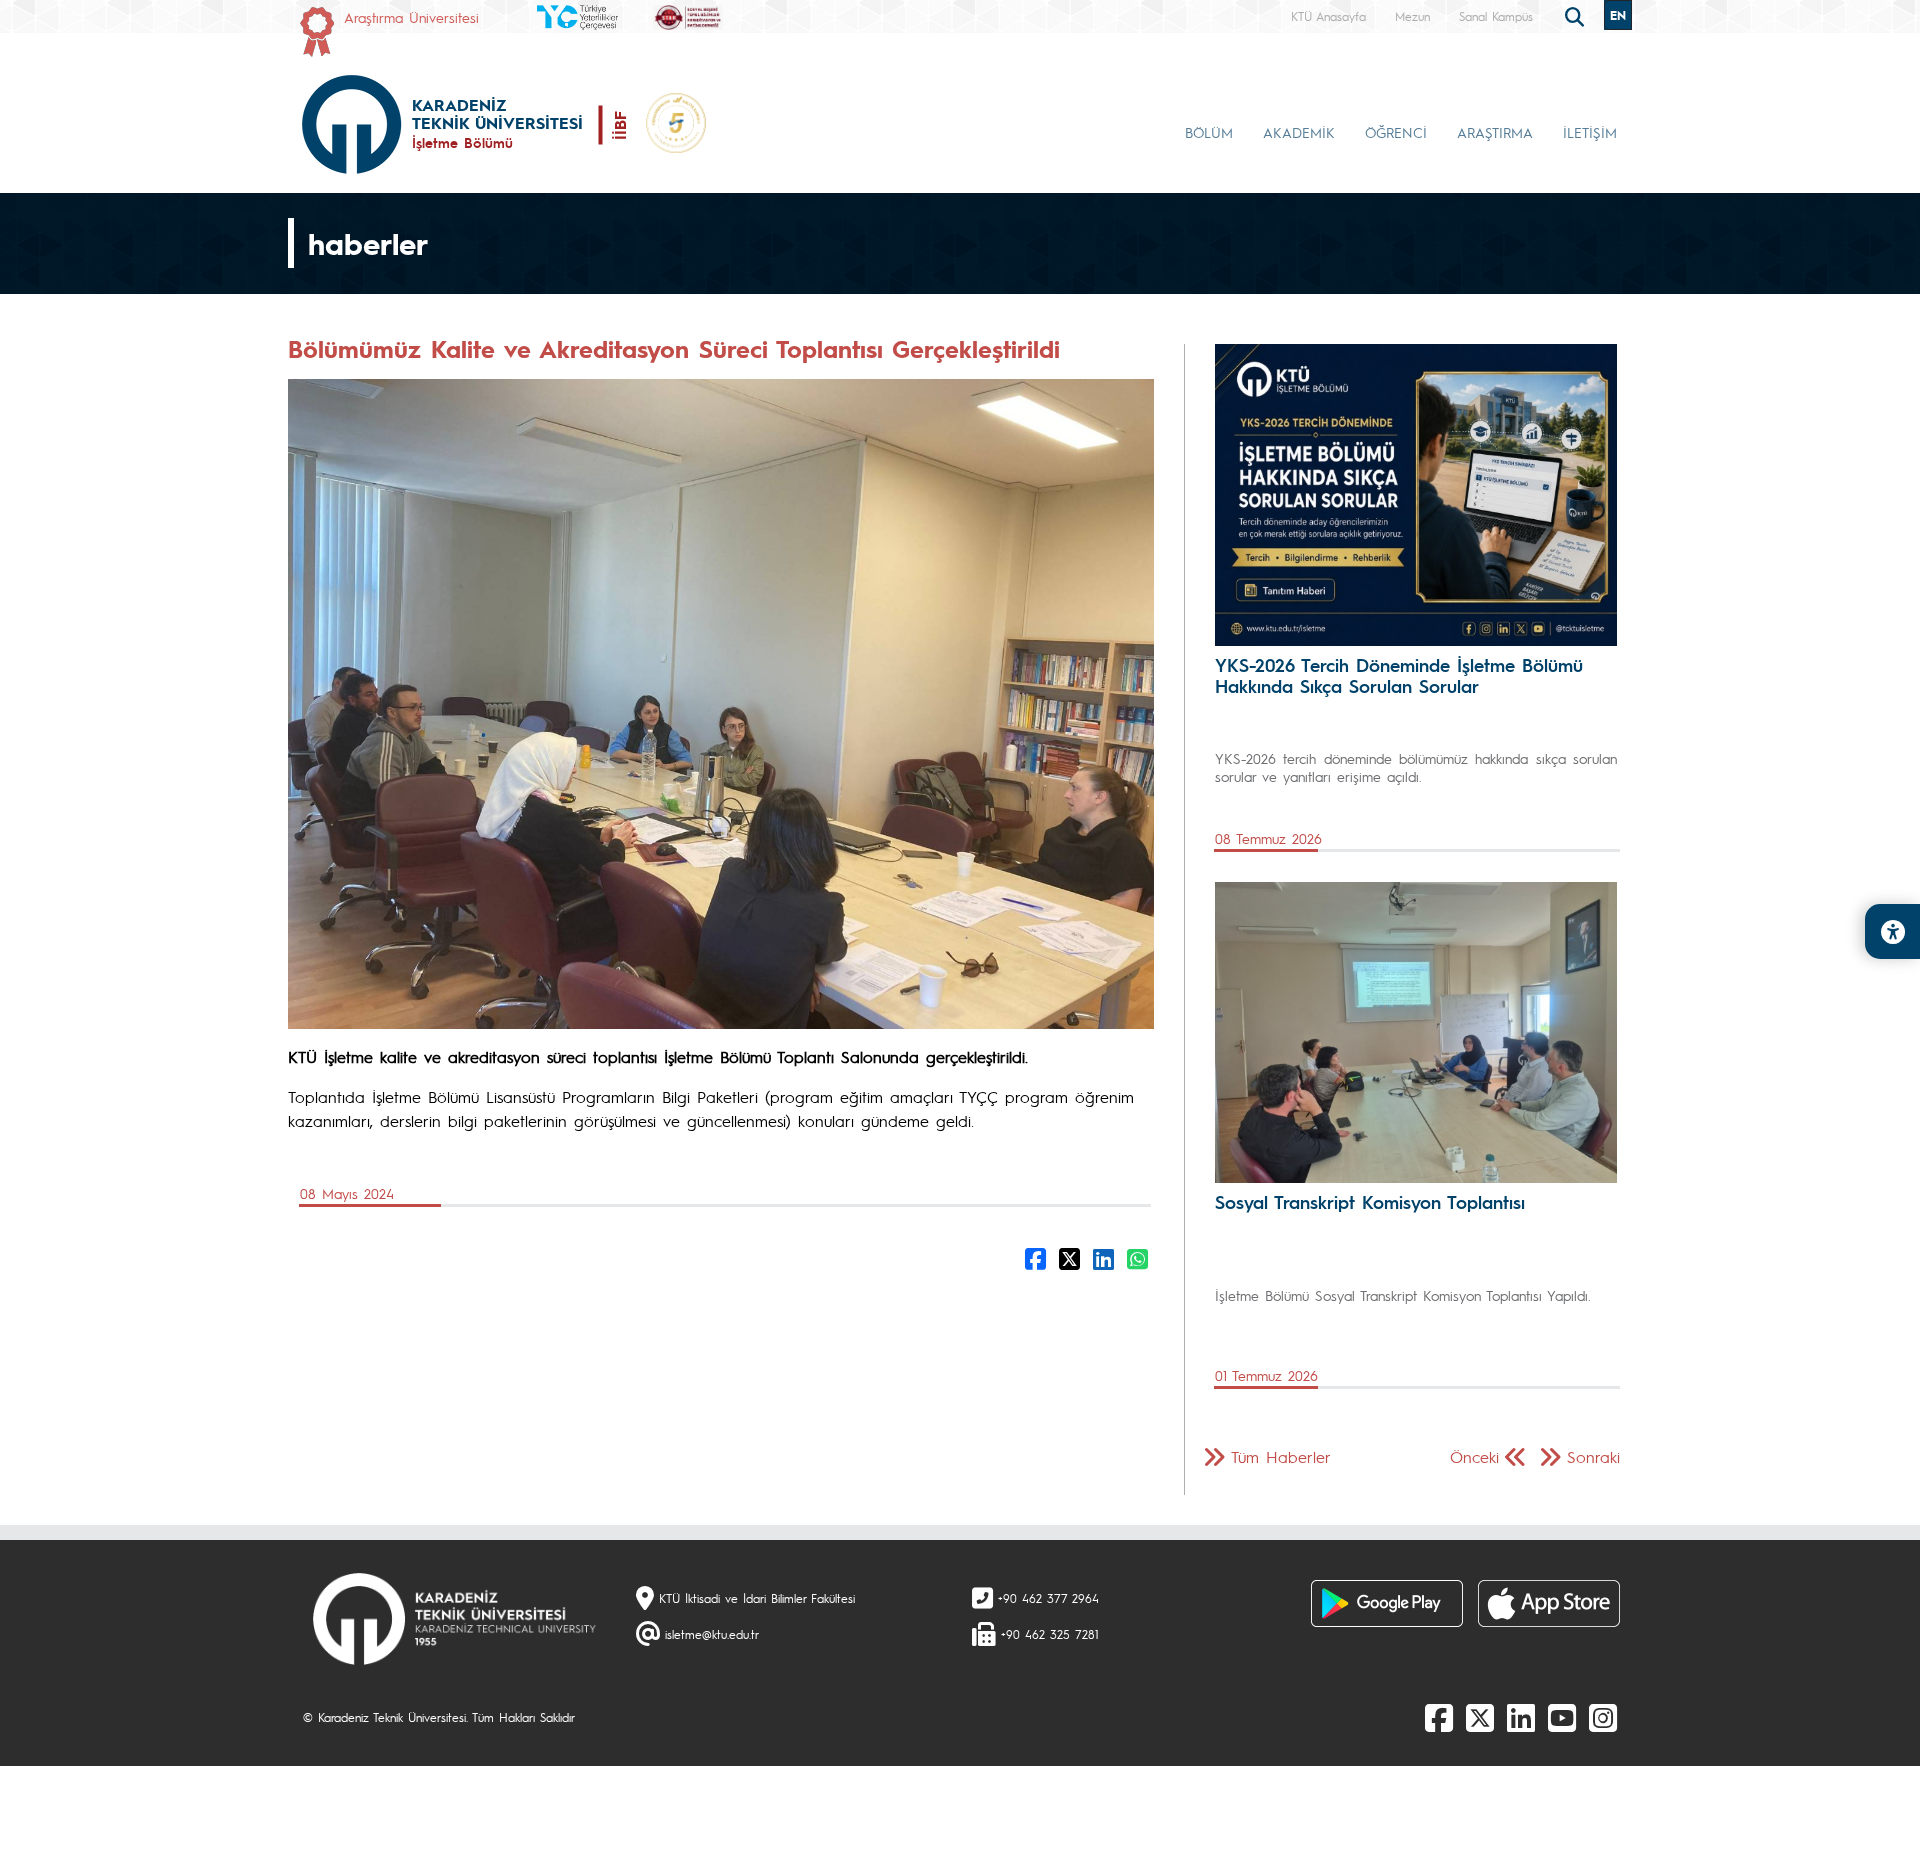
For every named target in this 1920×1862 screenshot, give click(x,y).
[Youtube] (1562, 1717)
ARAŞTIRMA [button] (1495, 132)
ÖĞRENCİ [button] (1396, 132)
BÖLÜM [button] (1209, 132)
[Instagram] (1603, 1717)
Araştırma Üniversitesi (411, 17)
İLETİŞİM (1590, 132)
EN (1618, 15)
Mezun (1412, 16)
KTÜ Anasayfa (1328, 16)
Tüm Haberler (1281, 1456)
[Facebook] (1439, 1717)
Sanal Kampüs (1496, 16)
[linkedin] (1521, 1717)
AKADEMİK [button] (1299, 132)
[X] (1480, 1717)
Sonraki (1593, 1456)
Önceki (1474, 1456)
